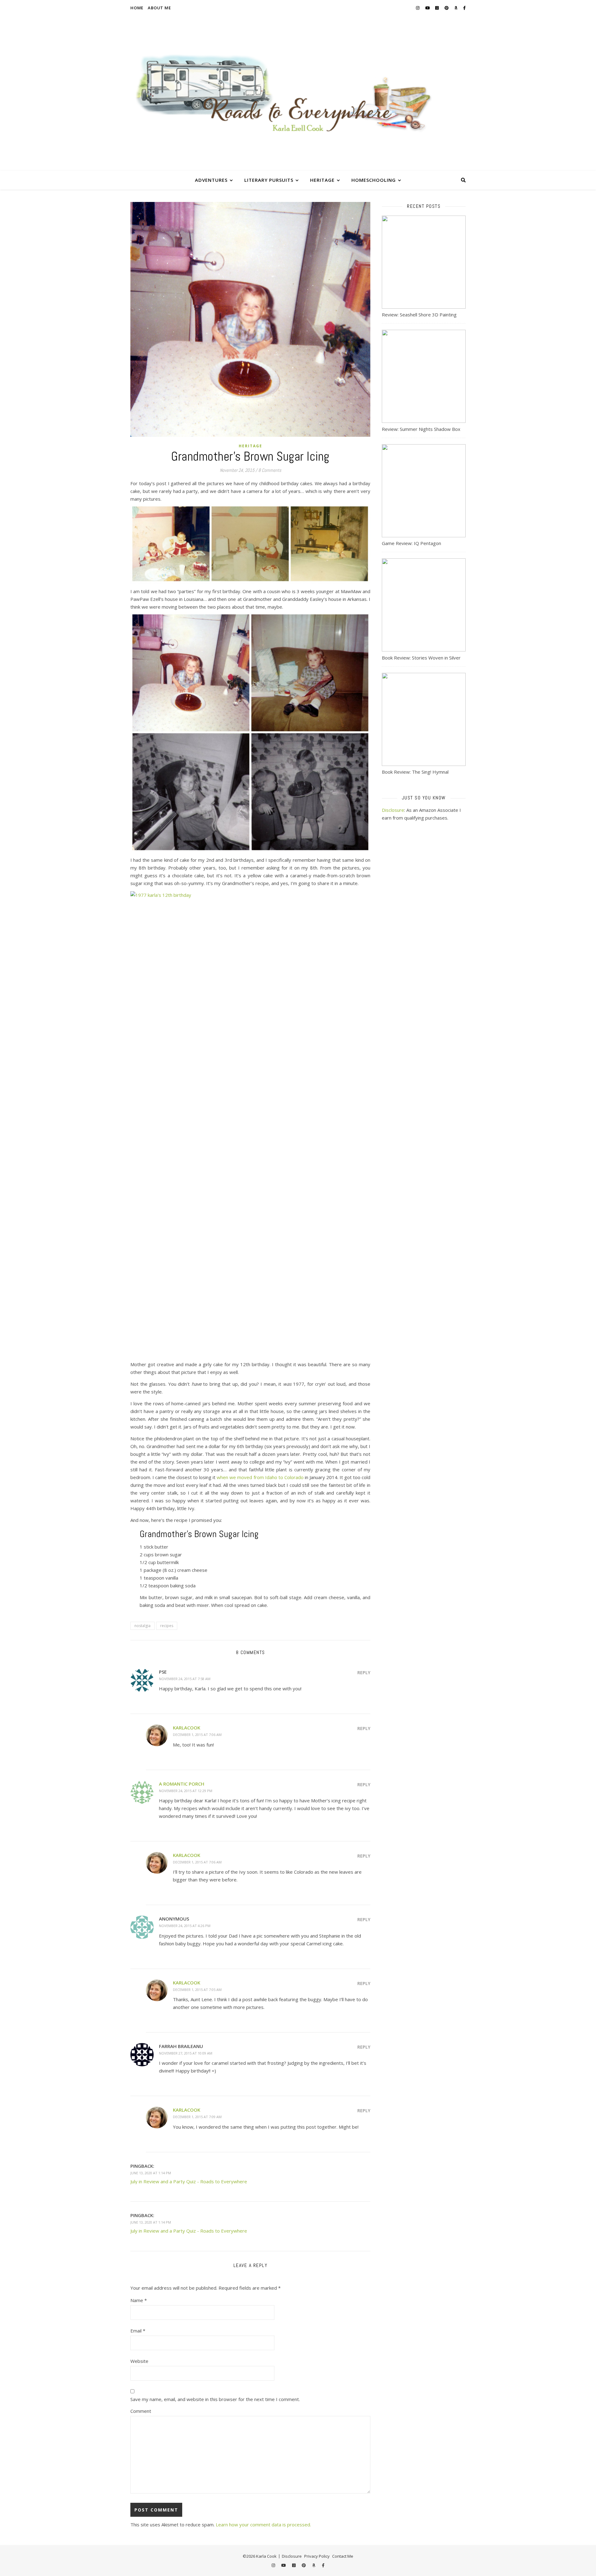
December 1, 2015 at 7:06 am (197, 1735)
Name (139, 2300)
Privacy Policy (317, 2556)
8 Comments (270, 470)
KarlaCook (187, 1728)
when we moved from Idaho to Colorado (260, 1477)
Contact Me (343, 2556)
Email (138, 2331)
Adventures (211, 180)
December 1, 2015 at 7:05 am (197, 1990)
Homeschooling (374, 180)
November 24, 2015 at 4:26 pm (185, 1926)
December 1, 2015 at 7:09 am (197, 2117)
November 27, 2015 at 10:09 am (186, 2053)
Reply (364, 1673)
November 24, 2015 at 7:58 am (185, 1679)
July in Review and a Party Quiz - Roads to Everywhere (189, 2181)
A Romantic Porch (182, 1784)
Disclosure (393, 810)
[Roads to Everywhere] (298, 93)
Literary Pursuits (269, 180)
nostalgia (142, 1626)
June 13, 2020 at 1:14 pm (151, 2173)
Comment (141, 2411)
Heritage (322, 180)
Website (139, 2361)
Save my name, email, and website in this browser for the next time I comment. (215, 2399)
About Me (159, 8)
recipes (167, 1626)
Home (137, 8)
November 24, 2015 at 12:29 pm (186, 1791)
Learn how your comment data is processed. (263, 2525)
